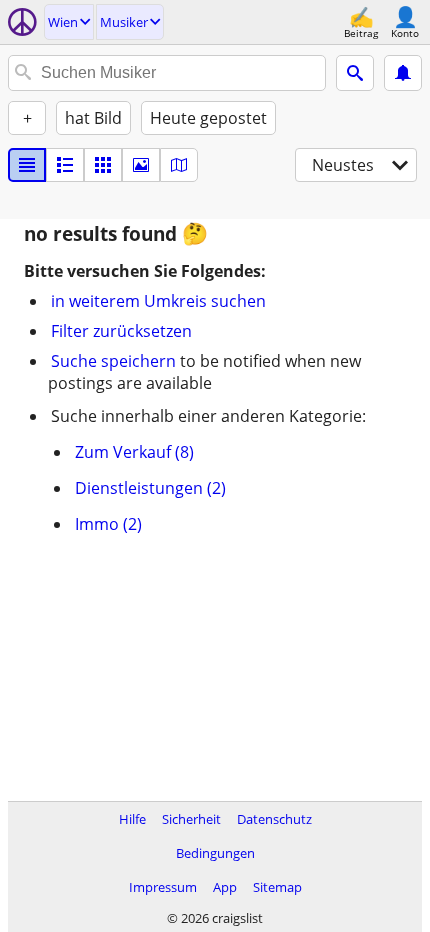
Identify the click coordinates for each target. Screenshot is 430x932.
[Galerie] (141, 165)
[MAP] (179, 165)
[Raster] (103, 165)
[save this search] (403, 73)
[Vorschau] (65, 165)
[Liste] (27, 165)
